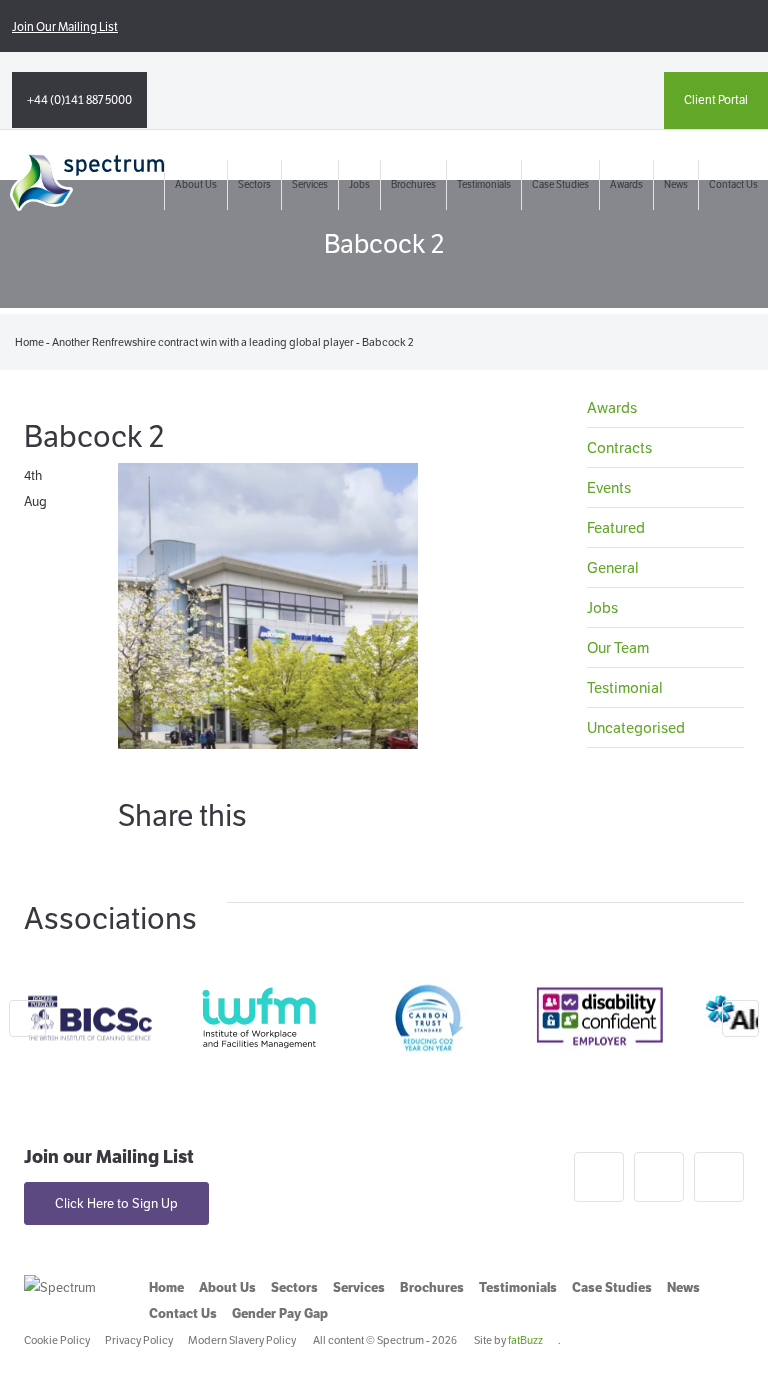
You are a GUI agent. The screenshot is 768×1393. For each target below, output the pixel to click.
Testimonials (484, 184)
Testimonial (625, 687)
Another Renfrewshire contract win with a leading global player (203, 342)
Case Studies (560, 184)
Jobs (359, 184)
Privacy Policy (139, 1340)
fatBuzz (525, 1340)
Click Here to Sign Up (116, 1203)
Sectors (254, 184)
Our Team (618, 647)
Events (609, 487)
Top (720, 1345)
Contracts (619, 447)
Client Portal (716, 99)
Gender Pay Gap (280, 1313)
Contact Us (733, 184)
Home (29, 342)
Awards (626, 184)
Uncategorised (636, 727)
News (676, 184)
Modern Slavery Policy (242, 1340)
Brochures (413, 184)
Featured (616, 527)
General (613, 567)
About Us (196, 184)
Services (310, 184)
